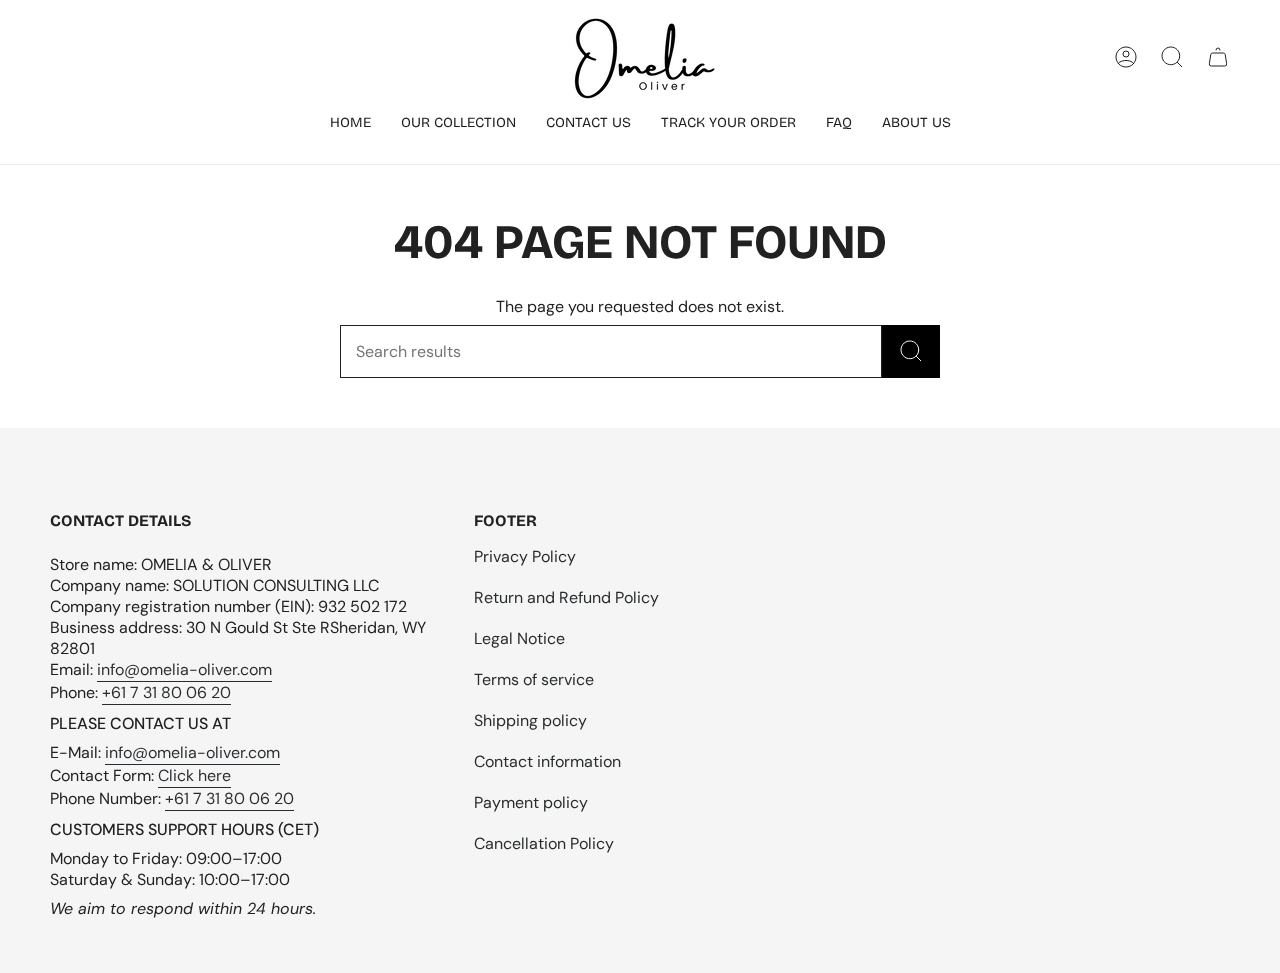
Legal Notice (519, 638)
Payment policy (531, 802)
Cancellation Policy (544, 843)
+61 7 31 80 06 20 (166, 692)
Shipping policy (530, 720)
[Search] (911, 351)
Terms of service (534, 679)
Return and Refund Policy (566, 597)
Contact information (547, 761)
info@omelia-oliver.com (184, 669)
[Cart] (1218, 57)
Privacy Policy (525, 556)
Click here (194, 775)
